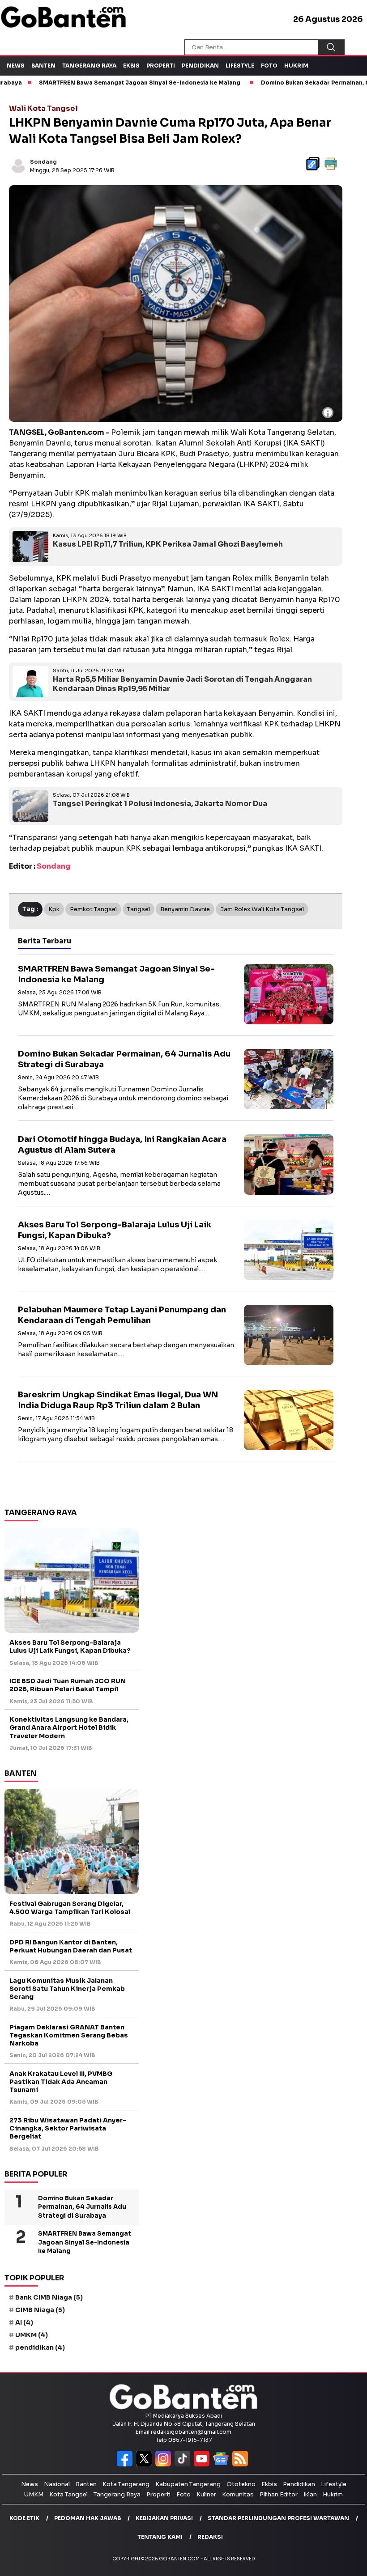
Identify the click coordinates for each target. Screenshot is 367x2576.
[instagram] (165, 2464)
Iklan (310, 2494)
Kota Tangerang (126, 2484)
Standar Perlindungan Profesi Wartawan (278, 2518)
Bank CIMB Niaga (49, 2297)
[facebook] (126, 2464)
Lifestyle (240, 66)
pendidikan (40, 2347)
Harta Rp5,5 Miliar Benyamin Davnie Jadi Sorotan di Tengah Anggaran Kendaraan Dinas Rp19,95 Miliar (182, 684)
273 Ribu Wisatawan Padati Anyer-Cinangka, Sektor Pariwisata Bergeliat (68, 2128)
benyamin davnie (185, 909)
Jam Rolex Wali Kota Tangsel (262, 909)
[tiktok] (184, 2464)
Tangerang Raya (89, 66)
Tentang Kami (160, 2537)
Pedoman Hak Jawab (87, 2518)
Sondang (43, 162)
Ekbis (131, 66)
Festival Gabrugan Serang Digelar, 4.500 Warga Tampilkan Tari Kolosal (70, 1908)
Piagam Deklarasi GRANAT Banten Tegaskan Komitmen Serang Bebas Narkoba (69, 2035)
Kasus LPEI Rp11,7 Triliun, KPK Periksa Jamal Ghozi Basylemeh (168, 544)
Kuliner (206, 2494)
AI (24, 2322)
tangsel (139, 909)
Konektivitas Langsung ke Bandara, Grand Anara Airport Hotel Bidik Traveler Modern (69, 1727)
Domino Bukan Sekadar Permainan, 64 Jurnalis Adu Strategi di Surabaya (82, 2207)
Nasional (57, 2484)
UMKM (32, 2335)
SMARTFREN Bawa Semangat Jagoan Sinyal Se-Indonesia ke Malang (85, 2242)
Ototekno (241, 2484)
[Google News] (223, 2464)
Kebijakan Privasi (164, 2518)
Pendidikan (200, 66)
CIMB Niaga (40, 2310)
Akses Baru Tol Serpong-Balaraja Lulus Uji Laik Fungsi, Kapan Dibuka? (70, 1647)
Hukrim (296, 66)
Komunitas (238, 2494)
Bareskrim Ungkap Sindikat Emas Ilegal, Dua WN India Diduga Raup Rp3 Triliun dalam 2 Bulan (118, 1400)
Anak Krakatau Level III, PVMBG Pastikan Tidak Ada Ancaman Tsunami (61, 2082)
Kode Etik (24, 2518)
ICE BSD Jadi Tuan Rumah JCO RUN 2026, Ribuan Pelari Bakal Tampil (68, 1685)
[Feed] (241, 2464)
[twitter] (146, 2464)
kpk (54, 909)
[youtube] (203, 2464)
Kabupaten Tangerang (188, 2484)
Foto (269, 66)
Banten (43, 66)
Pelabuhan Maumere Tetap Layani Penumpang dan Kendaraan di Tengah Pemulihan (122, 1315)
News (16, 66)
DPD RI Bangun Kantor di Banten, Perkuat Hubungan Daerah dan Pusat (71, 1946)
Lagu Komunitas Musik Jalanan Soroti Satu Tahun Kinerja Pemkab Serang (67, 1989)
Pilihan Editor (279, 2494)
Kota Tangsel (68, 2494)
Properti (161, 66)
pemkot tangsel (93, 909)
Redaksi (210, 2537)
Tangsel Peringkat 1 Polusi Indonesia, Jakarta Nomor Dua (160, 804)
